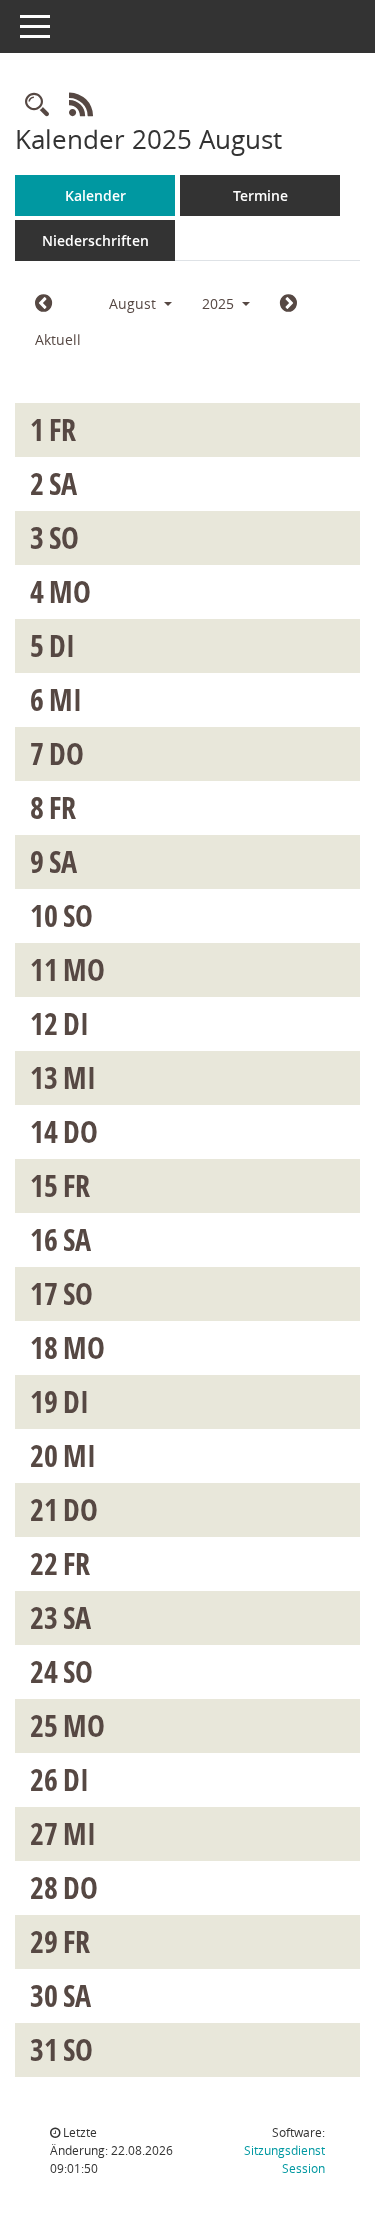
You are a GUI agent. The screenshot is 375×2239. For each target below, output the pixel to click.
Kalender (95, 195)
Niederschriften (95, 240)
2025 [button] (220, 303)
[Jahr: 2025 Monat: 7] (43, 304)
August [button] (134, 303)
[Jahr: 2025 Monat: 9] (288, 304)
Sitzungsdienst (284, 2159)
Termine (260, 195)
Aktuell (58, 339)
